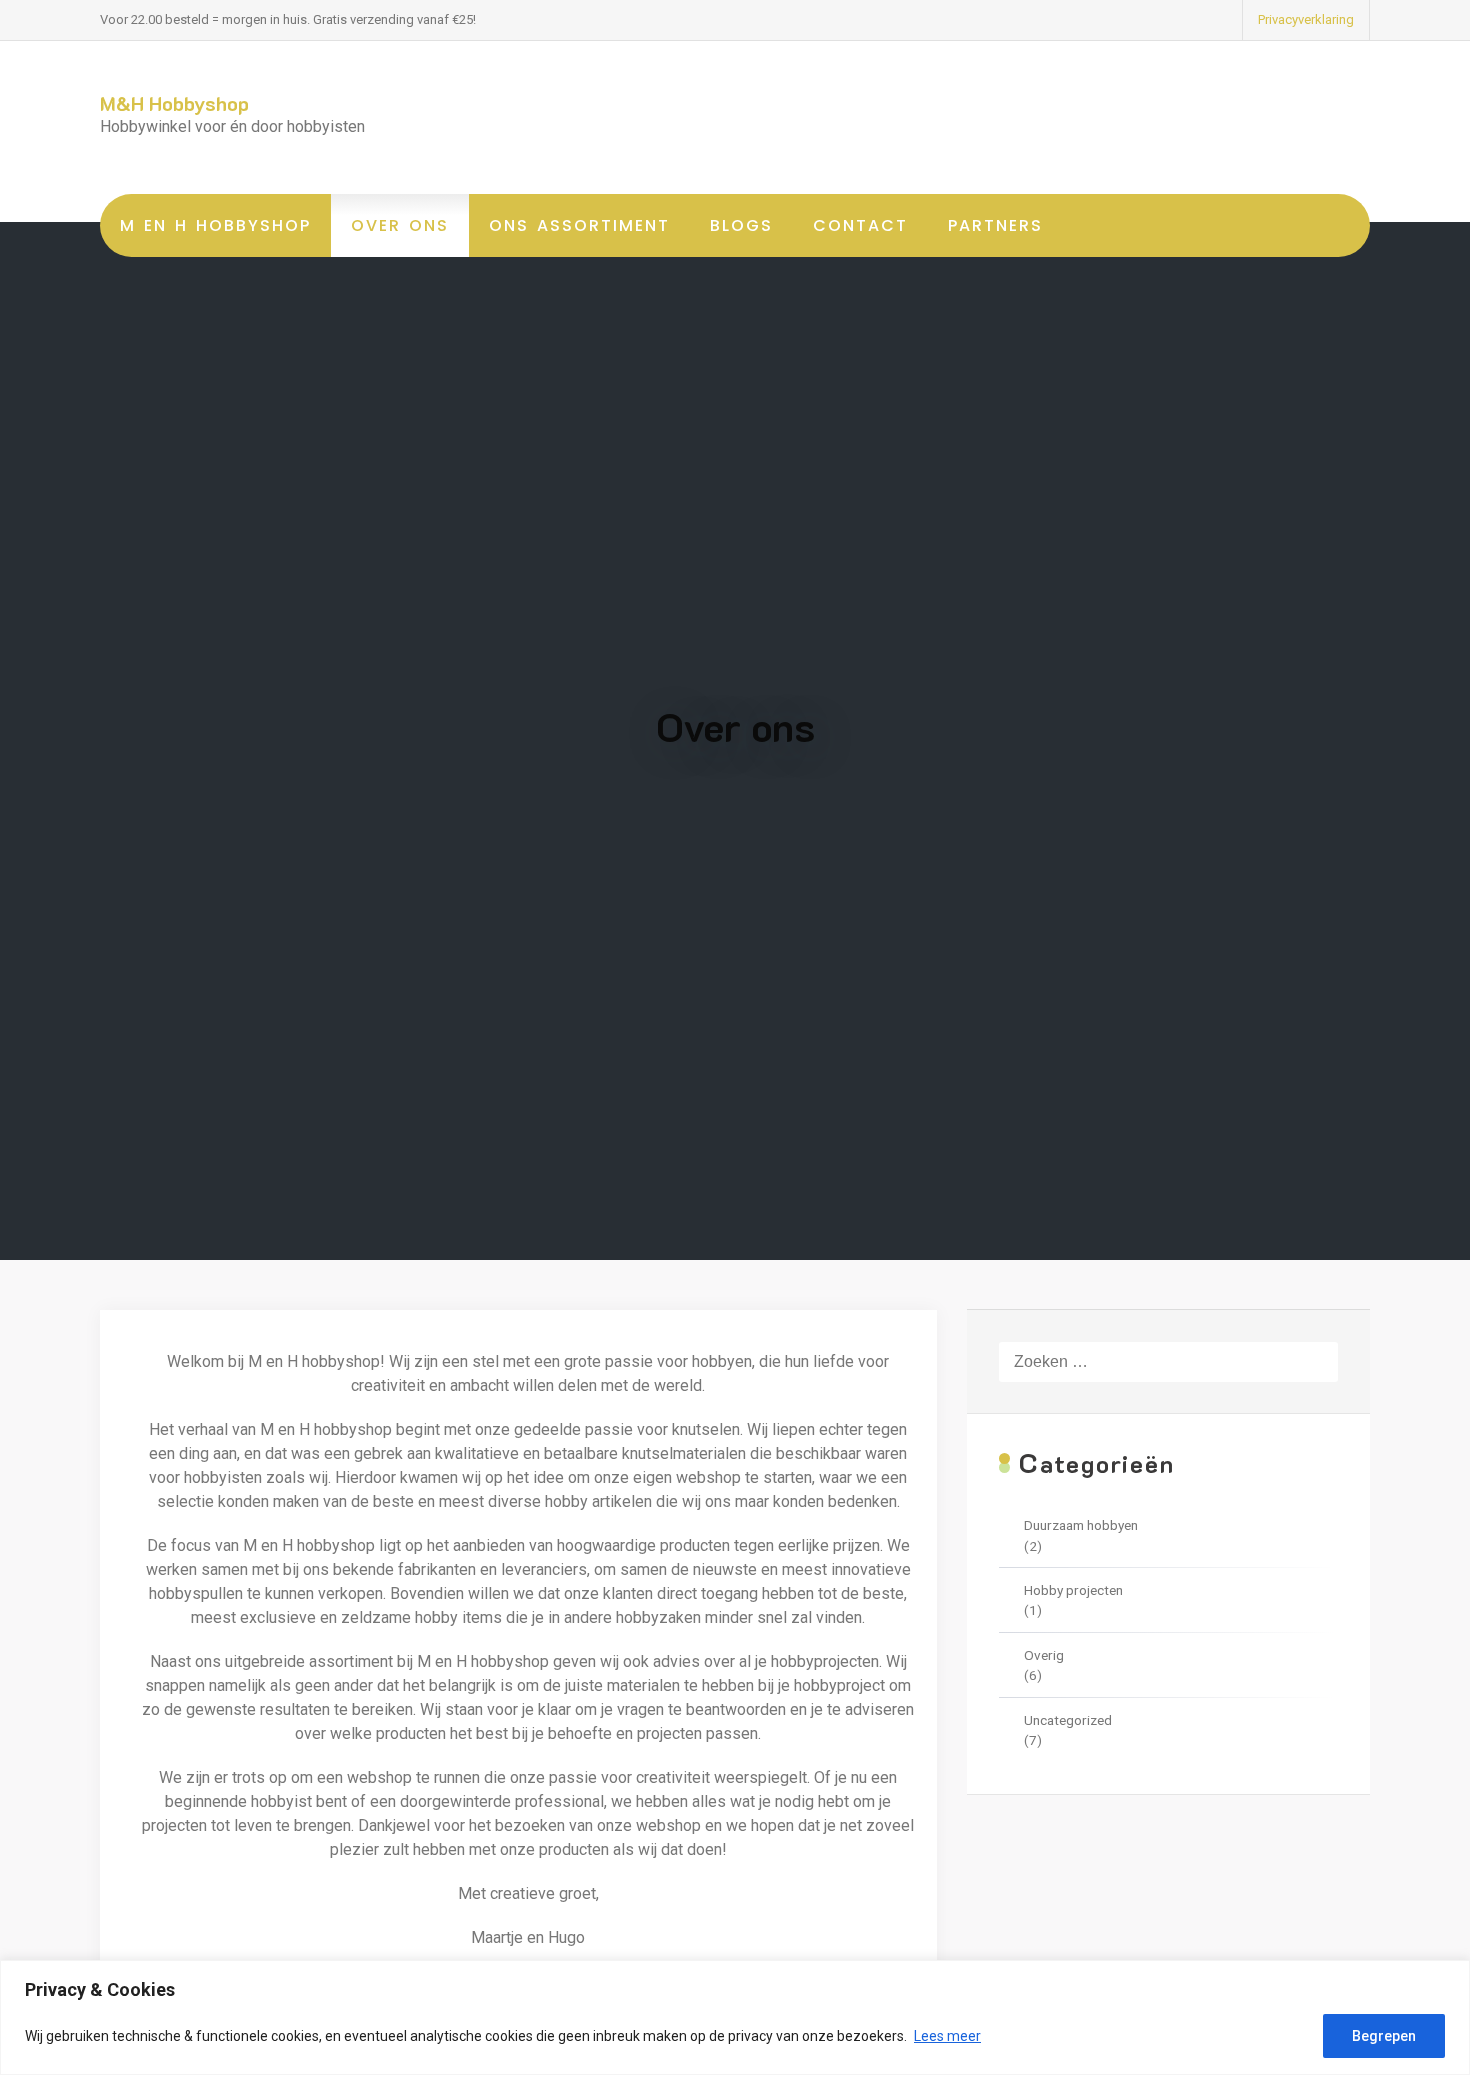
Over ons (400, 225)
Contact (860, 225)
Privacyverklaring (1306, 19)
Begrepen (1384, 2036)
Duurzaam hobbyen (1081, 1525)
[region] (735, 2017)
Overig (1044, 1655)
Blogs (741, 225)
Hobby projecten (1073, 1590)
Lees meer (947, 2036)
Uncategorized (1068, 1720)
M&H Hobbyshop (174, 103)
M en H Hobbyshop (215, 225)
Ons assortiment (579, 225)
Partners (995, 225)
